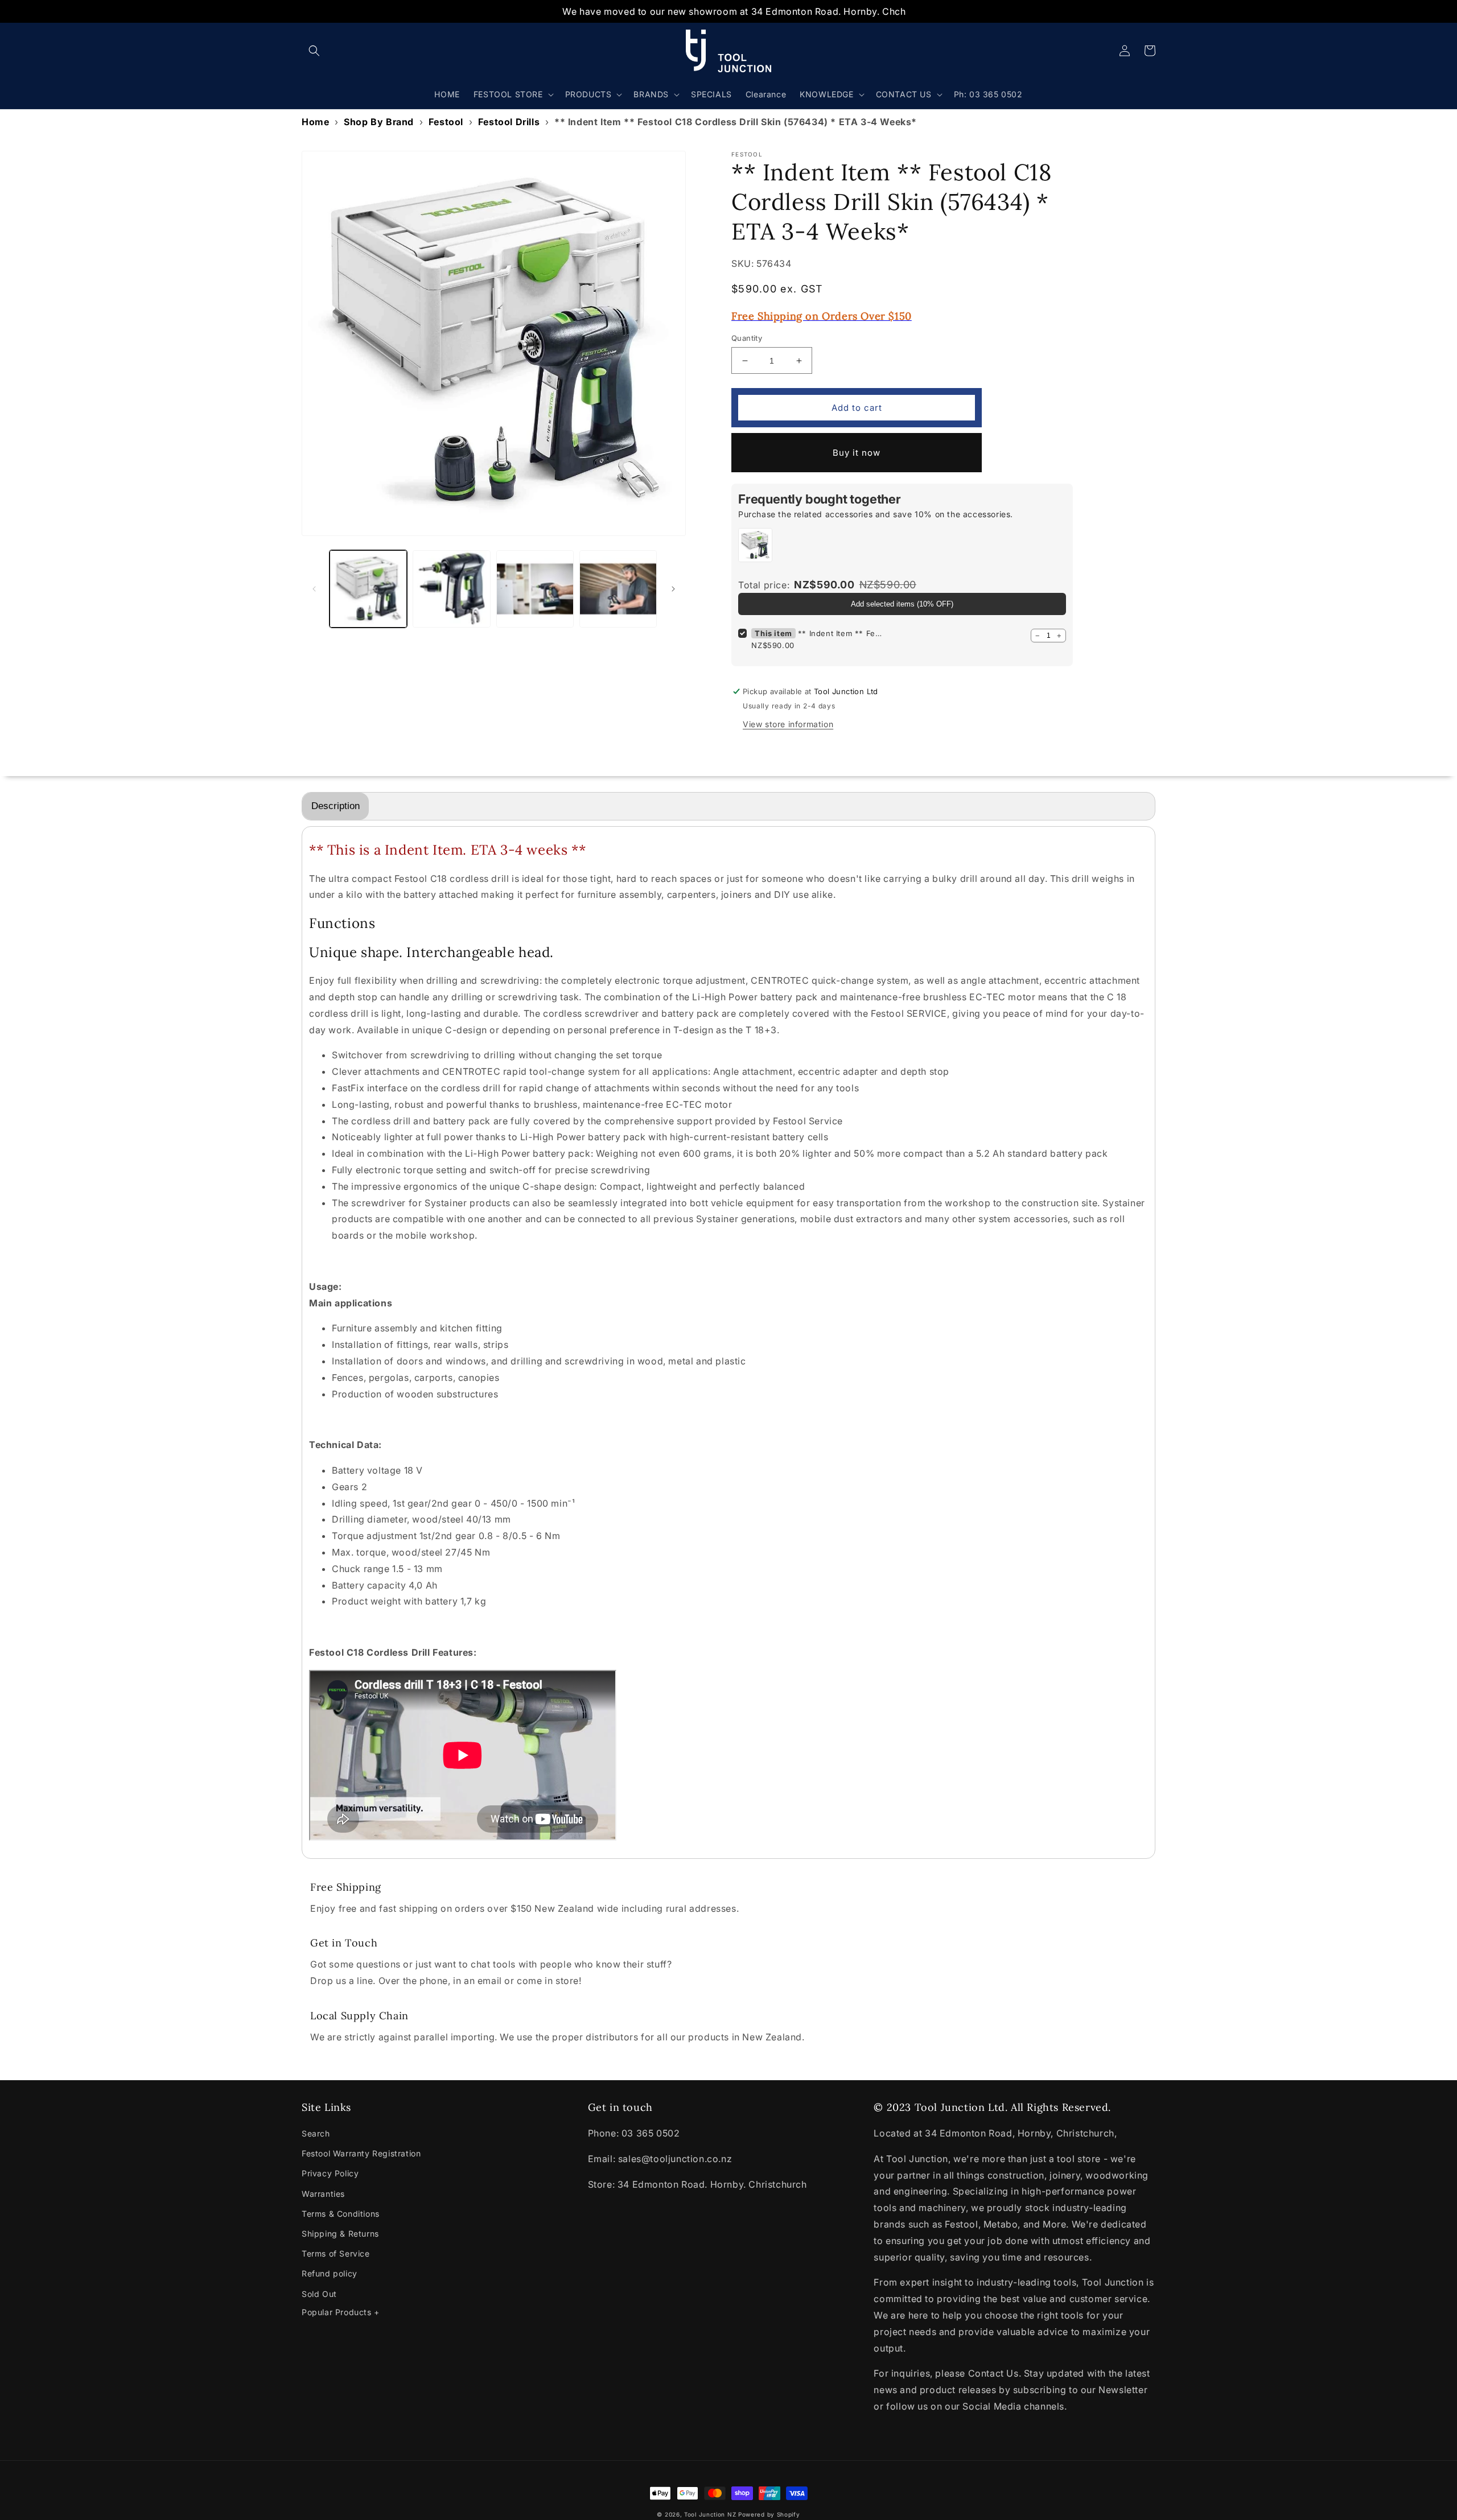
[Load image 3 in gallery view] (535, 589)
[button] (314, 51)
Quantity (747, 338)
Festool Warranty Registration (361, 2153)
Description (336, 806)
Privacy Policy (330, 2173)
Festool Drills (509, 122)
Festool (446, 122)
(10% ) (902, 604)
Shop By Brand (379, 122)
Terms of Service (336, 2253)
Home (315, 122)
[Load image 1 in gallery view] (368, 589)
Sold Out (319, 2294)
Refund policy (330, 2273)
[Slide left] (314, 589)
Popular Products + (341, 2312)
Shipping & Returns (340, 2234)
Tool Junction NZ (710, 2514)
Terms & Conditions (341, 2214)
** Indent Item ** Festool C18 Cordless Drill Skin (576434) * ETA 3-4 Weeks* (840, 633)
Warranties (323, 2194)
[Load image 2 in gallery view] (451, 589)
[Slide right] (673, 589)
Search (316, 2133)
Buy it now (857, 453)
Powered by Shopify (769, 2514)
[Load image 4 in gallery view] (618, 589)
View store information (788, 724)
